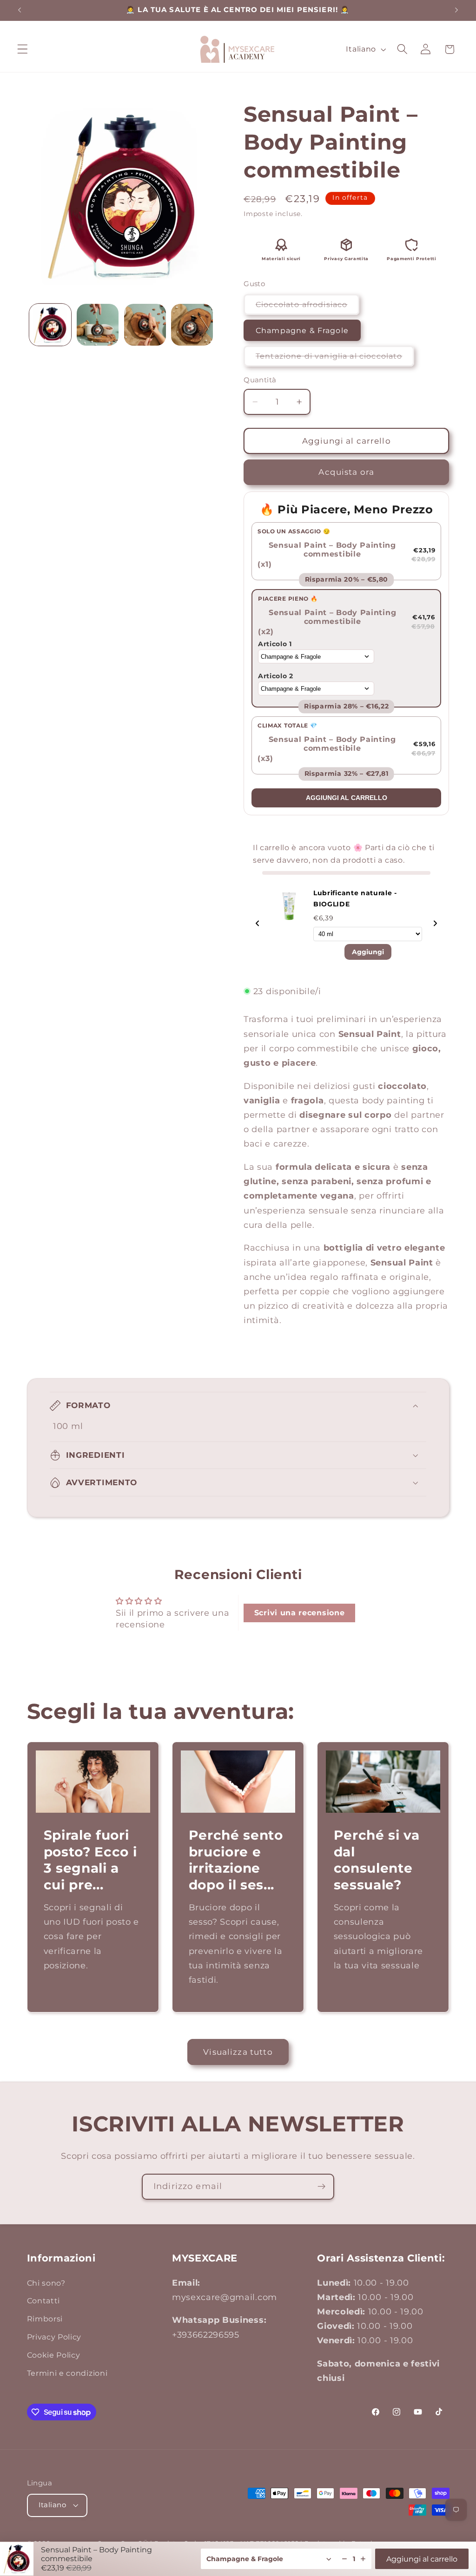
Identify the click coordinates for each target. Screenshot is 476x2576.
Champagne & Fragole (302, 330)
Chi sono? (46, 2283)
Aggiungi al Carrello (347, 798)
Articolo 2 (276, 676)
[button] (23, 49)
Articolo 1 (275, 644)
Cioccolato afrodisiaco (307, 307)
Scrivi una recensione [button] (300, 1613)
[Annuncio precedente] (20, 10)
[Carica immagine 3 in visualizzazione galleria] (145, 325)
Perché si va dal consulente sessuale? (377, 1860)
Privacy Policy (54, 2337)
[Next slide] (435, 924)
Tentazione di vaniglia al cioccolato (335, 359)
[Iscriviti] (321, 2187)
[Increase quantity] (363, 2559)
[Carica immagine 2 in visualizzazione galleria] (98, 325)
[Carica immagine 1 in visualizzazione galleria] (50, 325)
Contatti (44, 2301)
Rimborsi (45, 2319)
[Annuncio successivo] (456, 10)
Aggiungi (368, 952)
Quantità (260, 380)
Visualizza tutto (238, 2052)
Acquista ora (346, 472)
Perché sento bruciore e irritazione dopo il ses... (235, 1860)
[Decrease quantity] (344, 2559)
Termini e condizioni (67, 2373)
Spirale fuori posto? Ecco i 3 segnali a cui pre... (90, 1860)
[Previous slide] (258, 924)
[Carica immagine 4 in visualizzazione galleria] (192, 325)
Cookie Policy (54, 2355)
